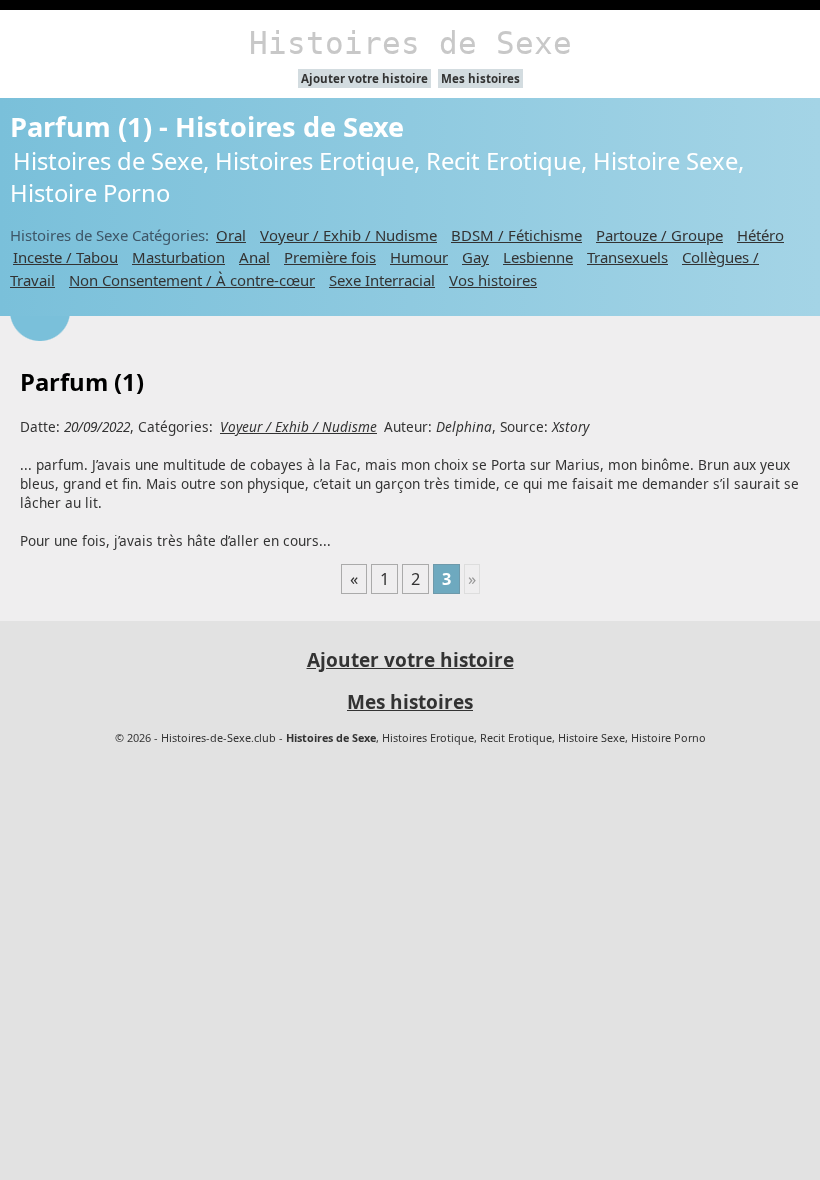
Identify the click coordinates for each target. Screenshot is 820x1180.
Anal (254, 257)
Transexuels (627, 257)
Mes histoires (480, 78)
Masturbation (178, 257)
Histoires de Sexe (410, 43)
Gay (475, 257)
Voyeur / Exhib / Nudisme (348, 235)
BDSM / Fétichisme (516, 235)
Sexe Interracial (382, 280)
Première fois (330, 257)
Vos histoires (493, 280)
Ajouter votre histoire (364, 78)
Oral (231, 235)
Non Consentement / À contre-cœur (192, 280)
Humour (419, 257)
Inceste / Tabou (65, 257)
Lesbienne (538, 257)
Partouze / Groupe (659, 235)
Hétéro (760, 235)
